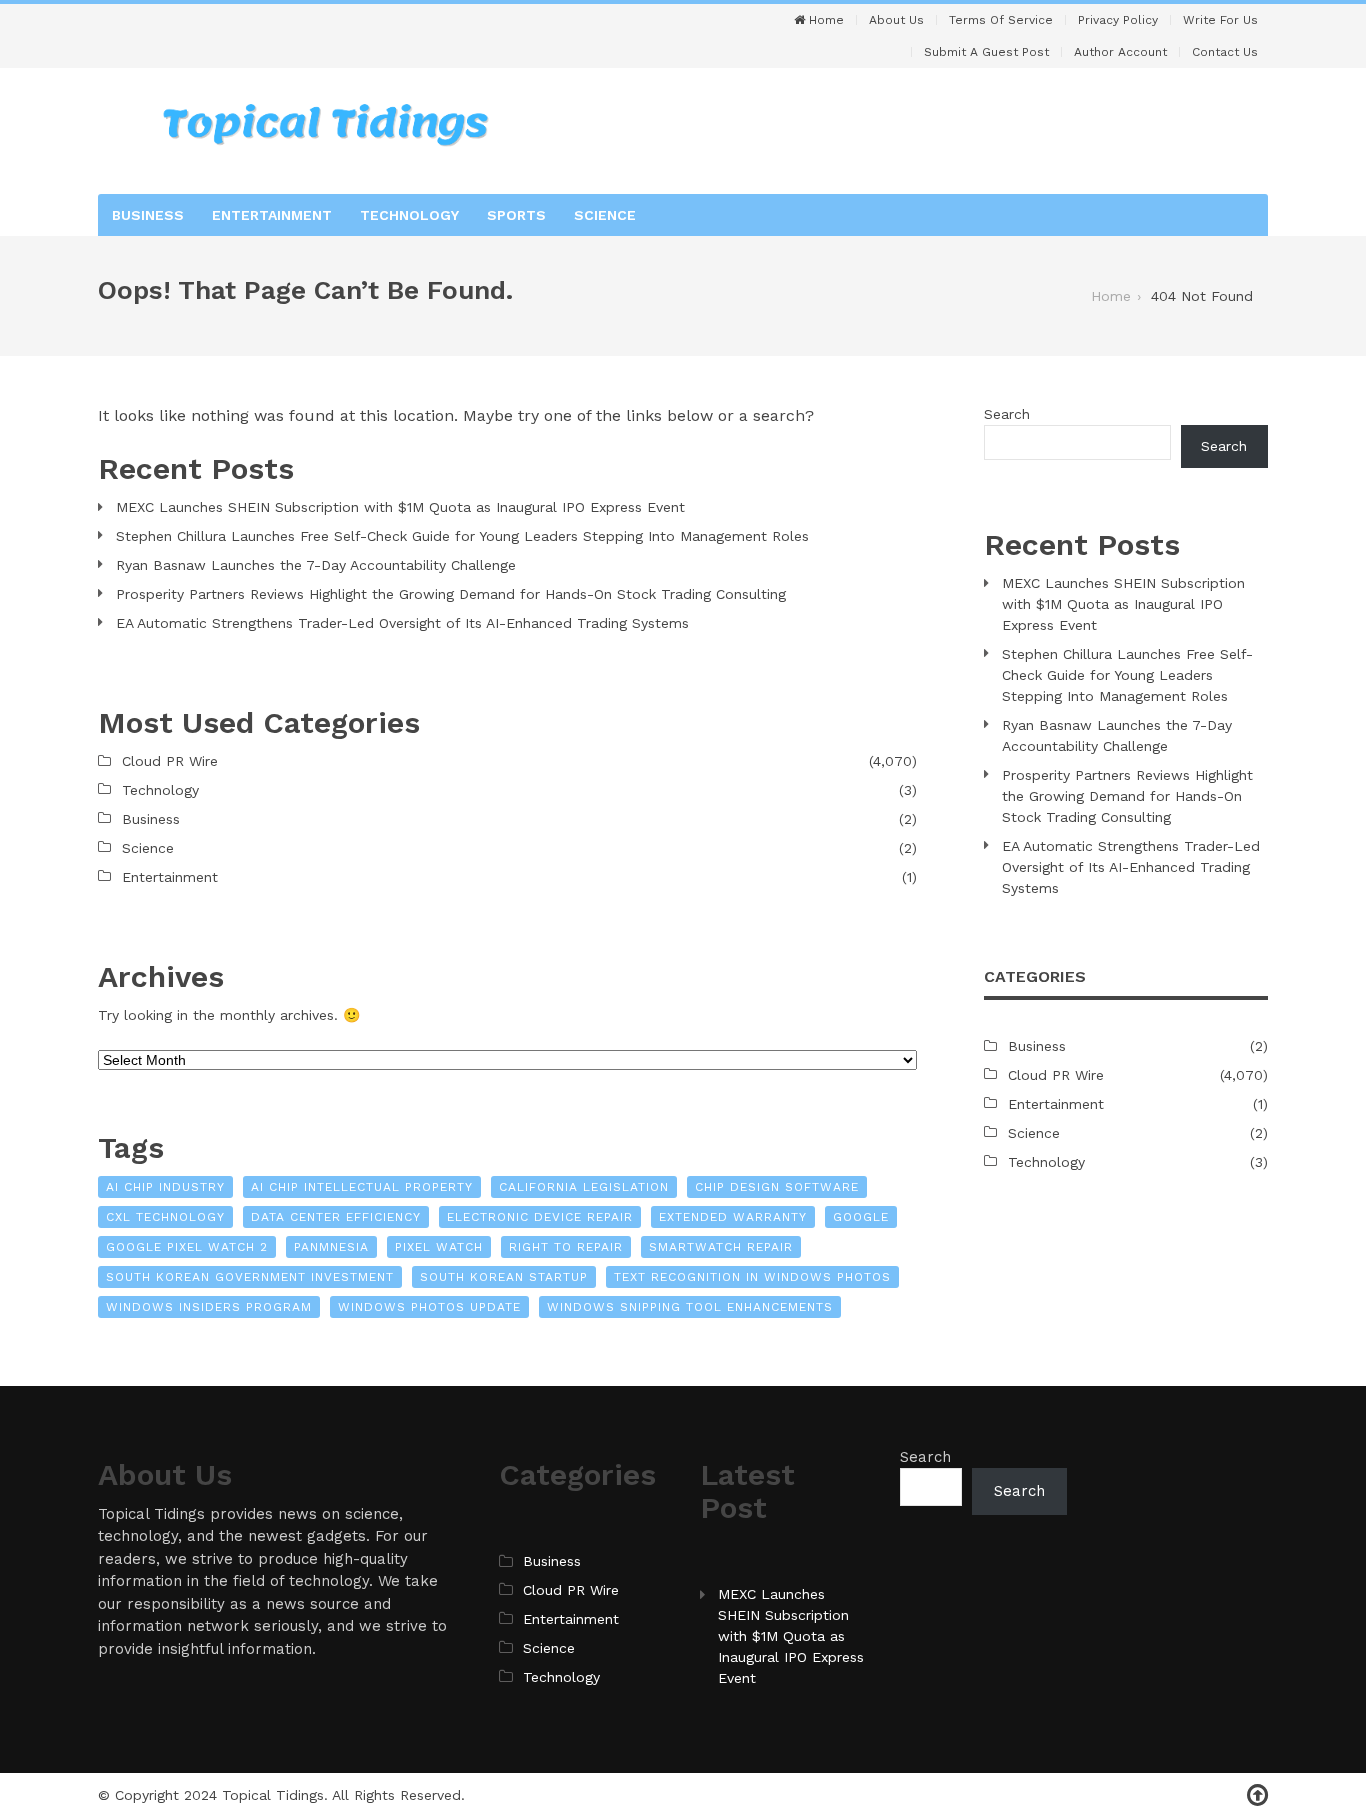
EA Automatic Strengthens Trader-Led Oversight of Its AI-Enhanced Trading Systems (402, 623)
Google (861, 1217)
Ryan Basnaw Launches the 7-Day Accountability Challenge (316, 565)
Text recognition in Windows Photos (752, 1277)
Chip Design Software (777, 1187)
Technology (409, 215)
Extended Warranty (733, 1217)
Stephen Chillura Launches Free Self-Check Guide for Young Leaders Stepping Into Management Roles (462, 536)
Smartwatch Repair (721, 1247)
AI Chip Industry (165, 1187)
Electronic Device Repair (540, 1217)
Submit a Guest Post (986, 52)
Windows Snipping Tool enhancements (690, 1307)
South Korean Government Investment (250, 1277)
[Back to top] (1257, 1795)
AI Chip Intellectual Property (362, 1187)
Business (148, 215)
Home (824, 20)
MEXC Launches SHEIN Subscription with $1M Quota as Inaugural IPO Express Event (400, 507)
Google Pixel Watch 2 (187, 1247)
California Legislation (584, 1187)
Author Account (1120, 52)
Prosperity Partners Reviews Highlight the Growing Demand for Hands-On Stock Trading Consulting (451, 594)
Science (605, 215)
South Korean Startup (504, 1277)
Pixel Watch (439, 1247)
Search (1007, 414)
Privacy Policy (1118, 20)
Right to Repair (566, 1247)
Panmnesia (331, 1247)
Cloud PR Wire (170, 761)
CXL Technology (165, 1217)
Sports (516, 215)
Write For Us (1220, 20)
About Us (896, 20)
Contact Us (1225, 52)
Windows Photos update (429, 1307)
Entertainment (272, 215)
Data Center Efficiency (336, 1217)
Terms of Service (1001, 20)
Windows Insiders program (209, 1307)
